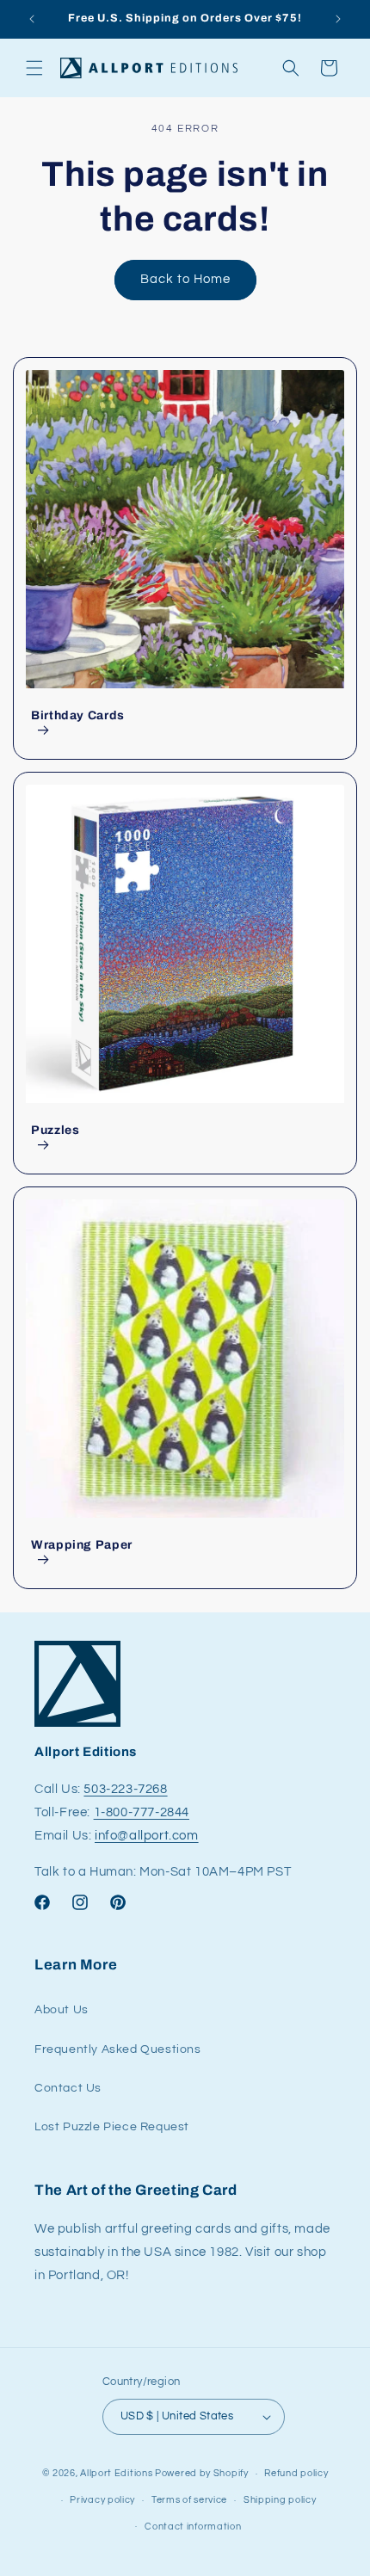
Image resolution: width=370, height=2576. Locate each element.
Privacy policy (102, 2500)
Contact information (193, 2527)
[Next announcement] (338, 19)
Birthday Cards (78, 715)
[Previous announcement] (32, 19)
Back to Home (185, 279)
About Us (62, 2010)
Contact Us (68, 2088)
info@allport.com (147, 1836)
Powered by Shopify (202, 2473)
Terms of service (189, 2500)
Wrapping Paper (82, 1545)
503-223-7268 (125, 1789)
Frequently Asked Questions (118, 2049)
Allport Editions (116, 2473)
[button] (34, 68)
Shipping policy (280, 2500)
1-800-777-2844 (142, 1812)
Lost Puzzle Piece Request (112, 2127)
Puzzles (55, 1130)
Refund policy (296, 2473)
